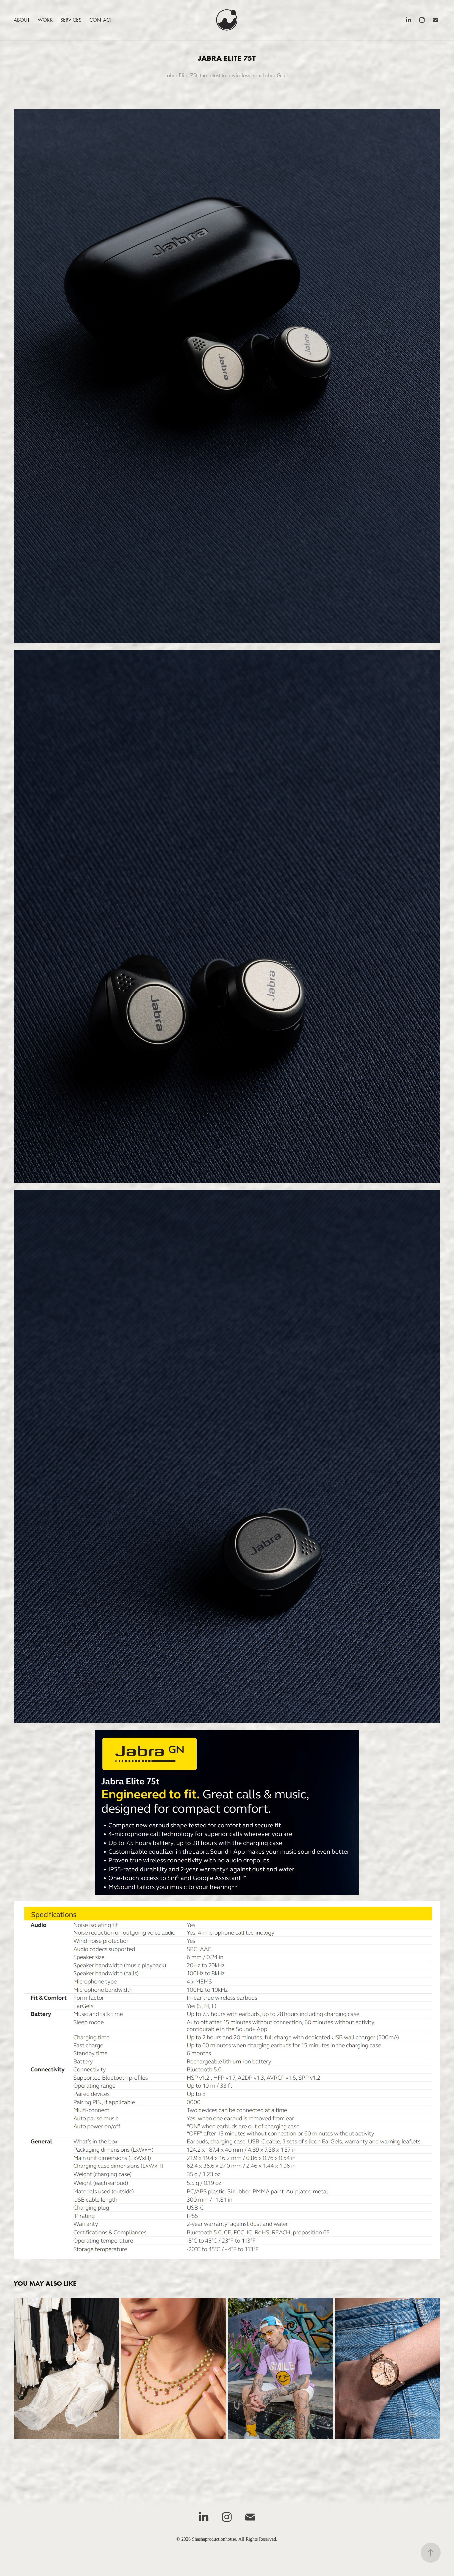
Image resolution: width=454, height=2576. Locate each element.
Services (71, 20)
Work (45, 20)
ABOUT (22, 20)
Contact (101, 20)
